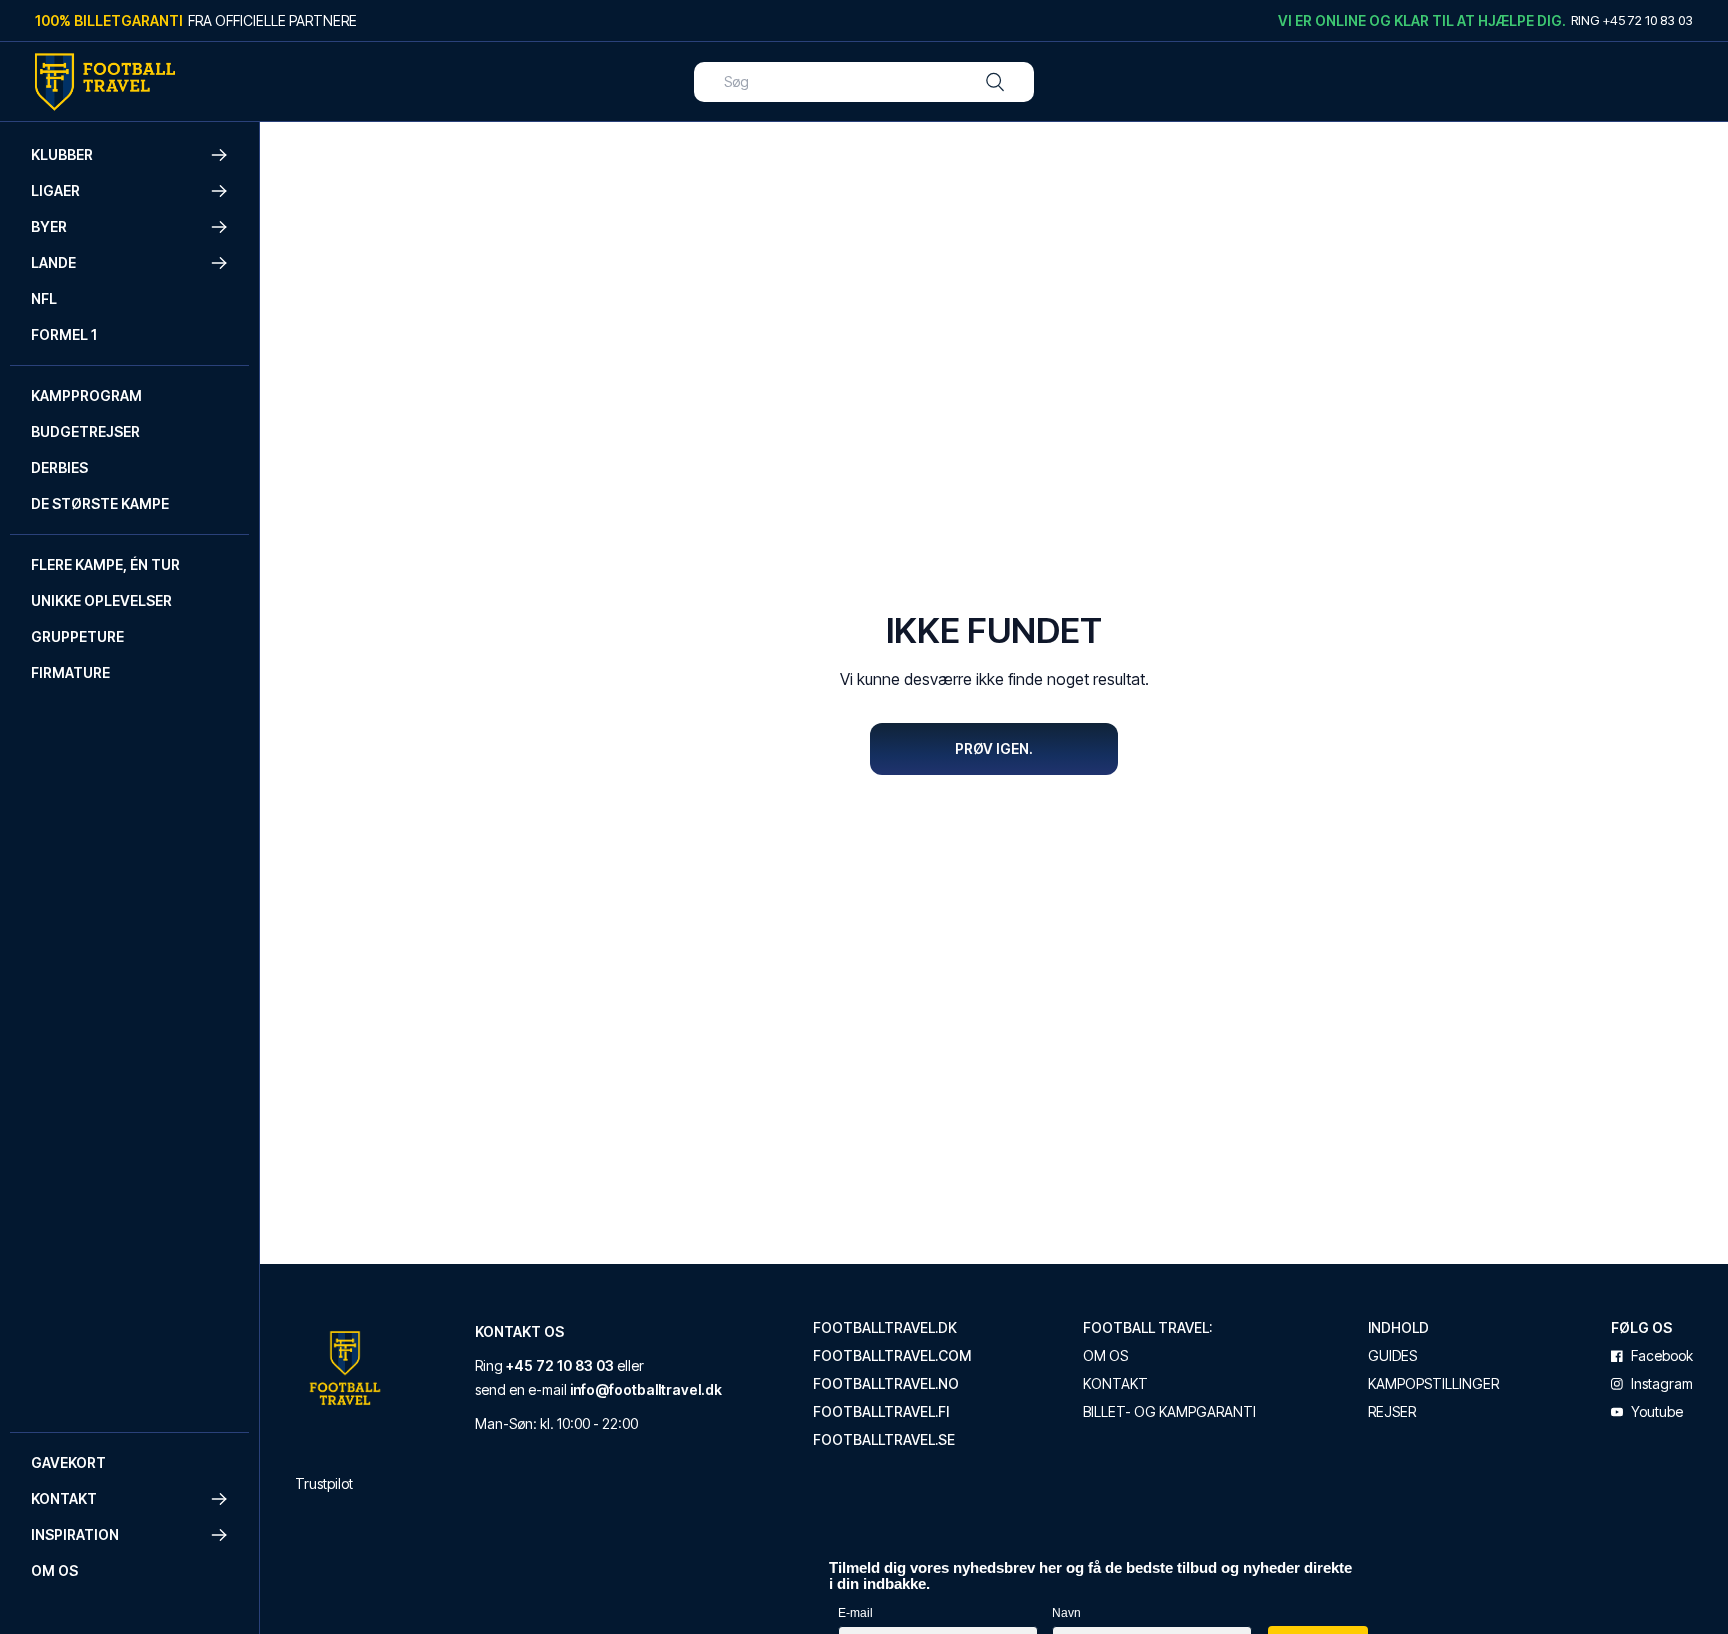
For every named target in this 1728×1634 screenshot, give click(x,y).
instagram (1662, 1384)
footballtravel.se (884, 1440)
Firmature (70, 672)
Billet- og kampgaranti (1169, 1412)
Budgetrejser (85, 431)
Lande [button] (53, 262)
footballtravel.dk (885, 1328)
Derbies (59, 467)
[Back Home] (105, 82)
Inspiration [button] (75, 1534)
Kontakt (1115, 1384)
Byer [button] (49, 226)
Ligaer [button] (55, 190)
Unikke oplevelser (101, 600)
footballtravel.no (886, 1384)
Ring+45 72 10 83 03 (1632, 20)
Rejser (1392, 1412)
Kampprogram (86, 395)
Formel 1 (64, 334)
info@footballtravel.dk (646, 1389)
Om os (54, 1570)
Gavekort (68, 1462)
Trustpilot (324, 1483)
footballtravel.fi (881, 1412)
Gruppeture (77, 636)
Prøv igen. (994, 748)
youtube (1657, 1412)
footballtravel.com (892, 1356)
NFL (44, 298)
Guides (1392, 1356)
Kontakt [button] (64, 1498)
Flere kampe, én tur (105, 564)
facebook (1662, 1356)
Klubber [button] (62, 154)
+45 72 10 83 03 (560, 1365)
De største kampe (100, 503)
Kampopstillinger (1433, 1384)
